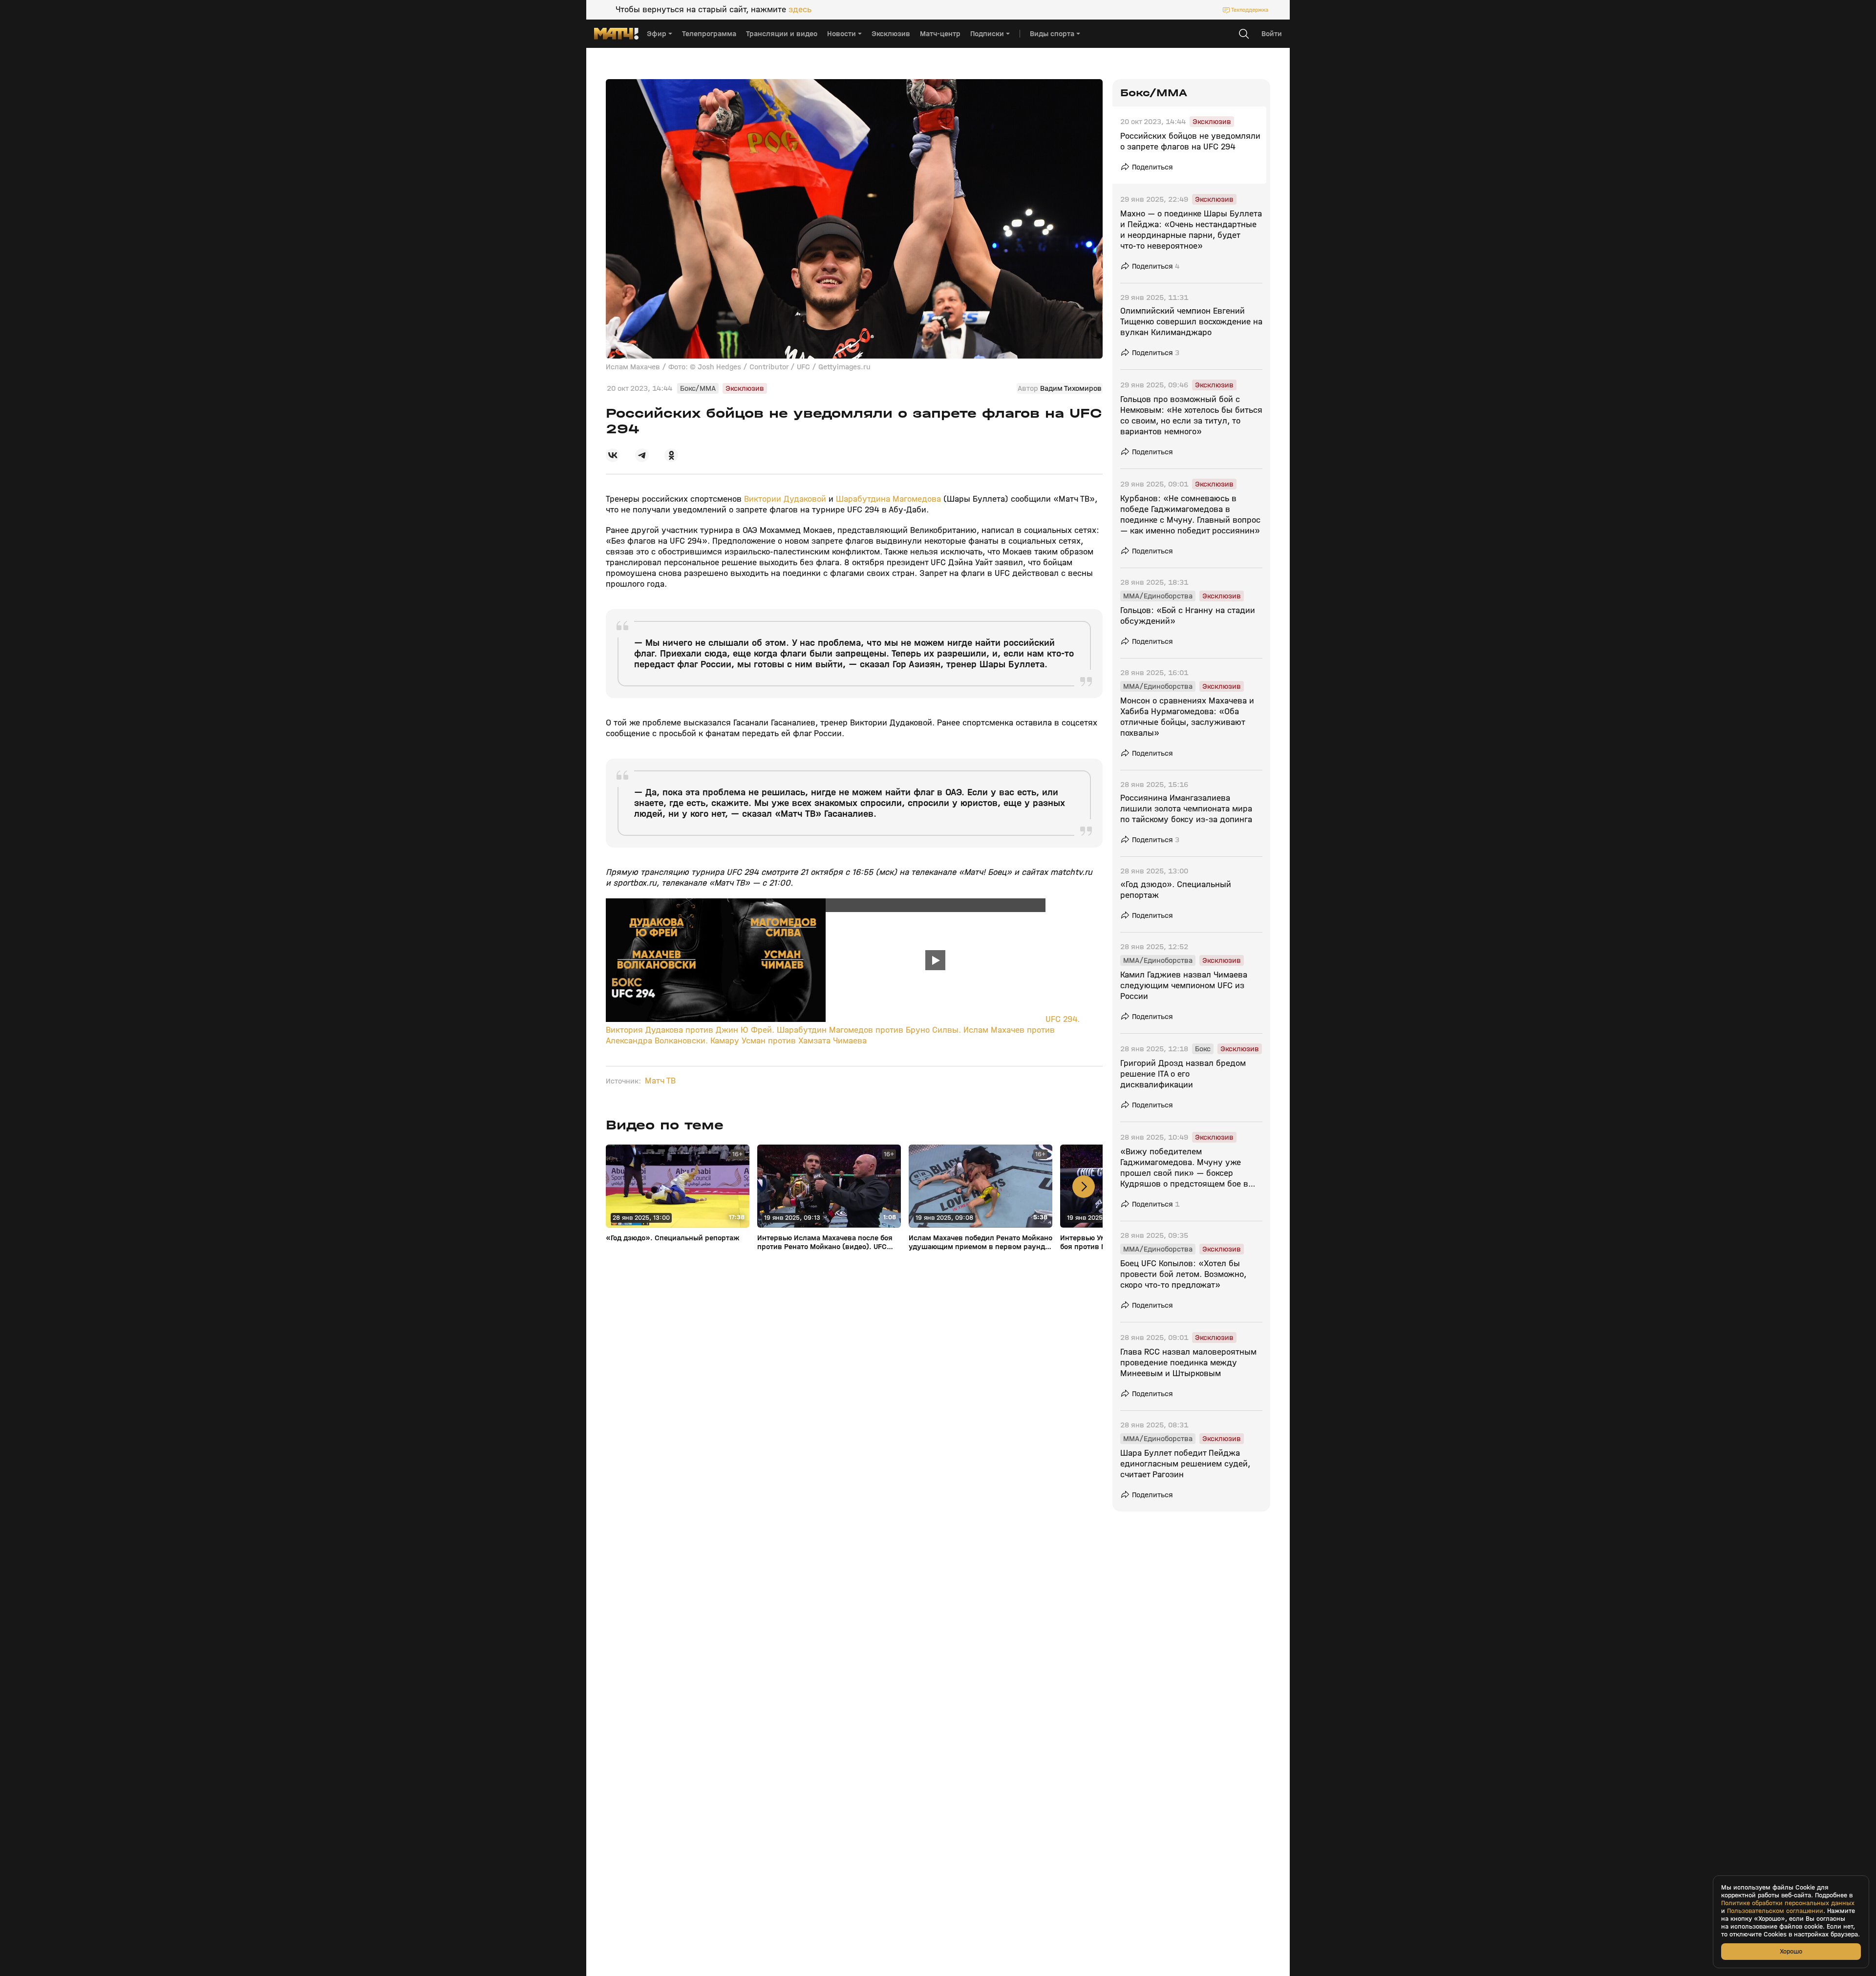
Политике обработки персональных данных (1788, 1903)
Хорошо (1791, 1951)
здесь (800, 10)
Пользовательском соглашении (1775, 1911)
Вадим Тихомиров (1071, 388)
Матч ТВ (660, 1081)
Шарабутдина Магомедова (888, 499)
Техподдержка (1250, 10)
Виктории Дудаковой (786, 499)
